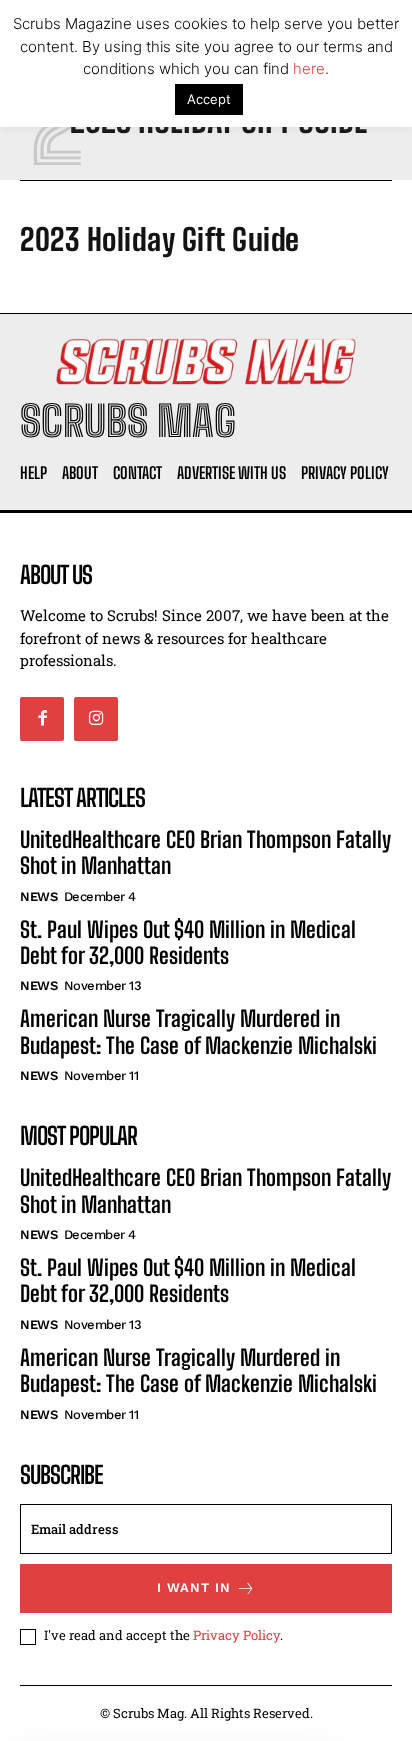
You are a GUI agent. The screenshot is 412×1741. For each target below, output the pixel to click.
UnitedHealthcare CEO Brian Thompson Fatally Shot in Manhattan (205, 852)
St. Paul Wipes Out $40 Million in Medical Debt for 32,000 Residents (188, 942)
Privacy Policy (236, 1635)
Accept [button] (209, 99)
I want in (194, 1587)
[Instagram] (96, 719)
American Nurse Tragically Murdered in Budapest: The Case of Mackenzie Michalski (198, 1031)
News (38, 896)
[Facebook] (42, 719)
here (309, 68)
